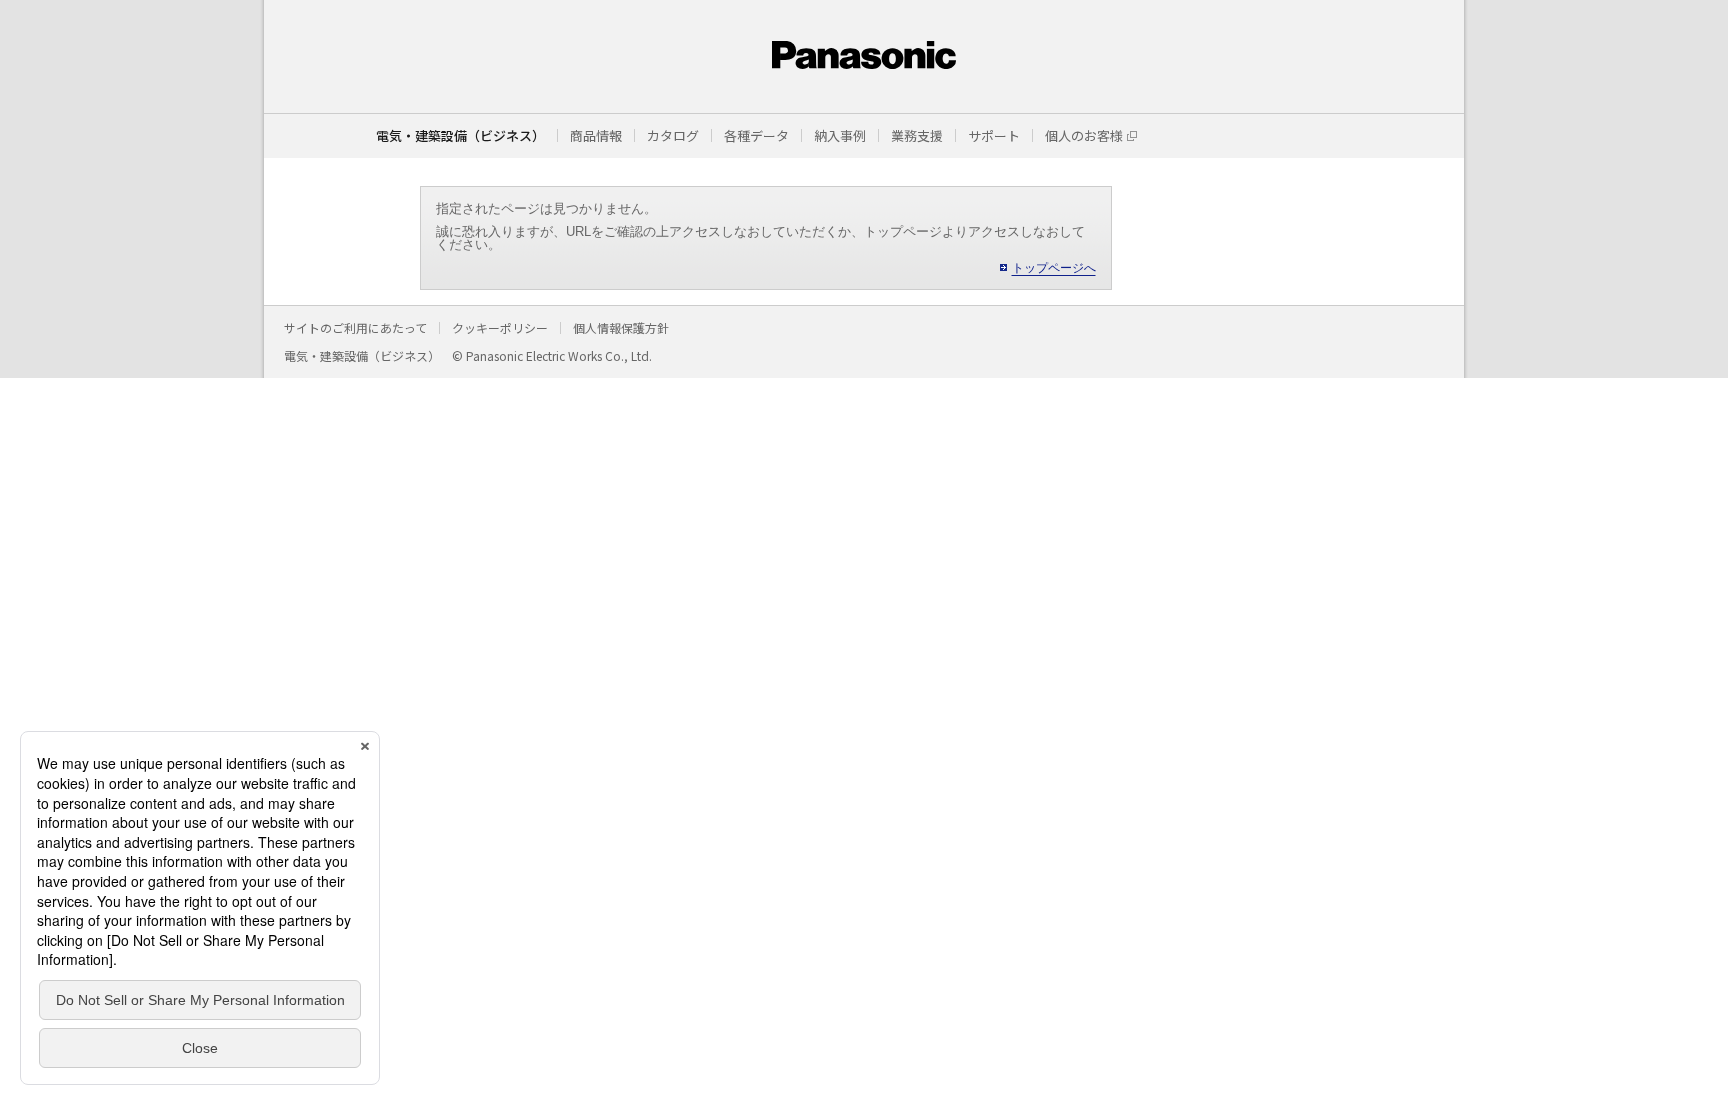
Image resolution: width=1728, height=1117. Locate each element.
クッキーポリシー (500, 327)
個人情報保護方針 (621, 327)
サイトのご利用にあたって (355, 327)
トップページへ (1054, 268)
